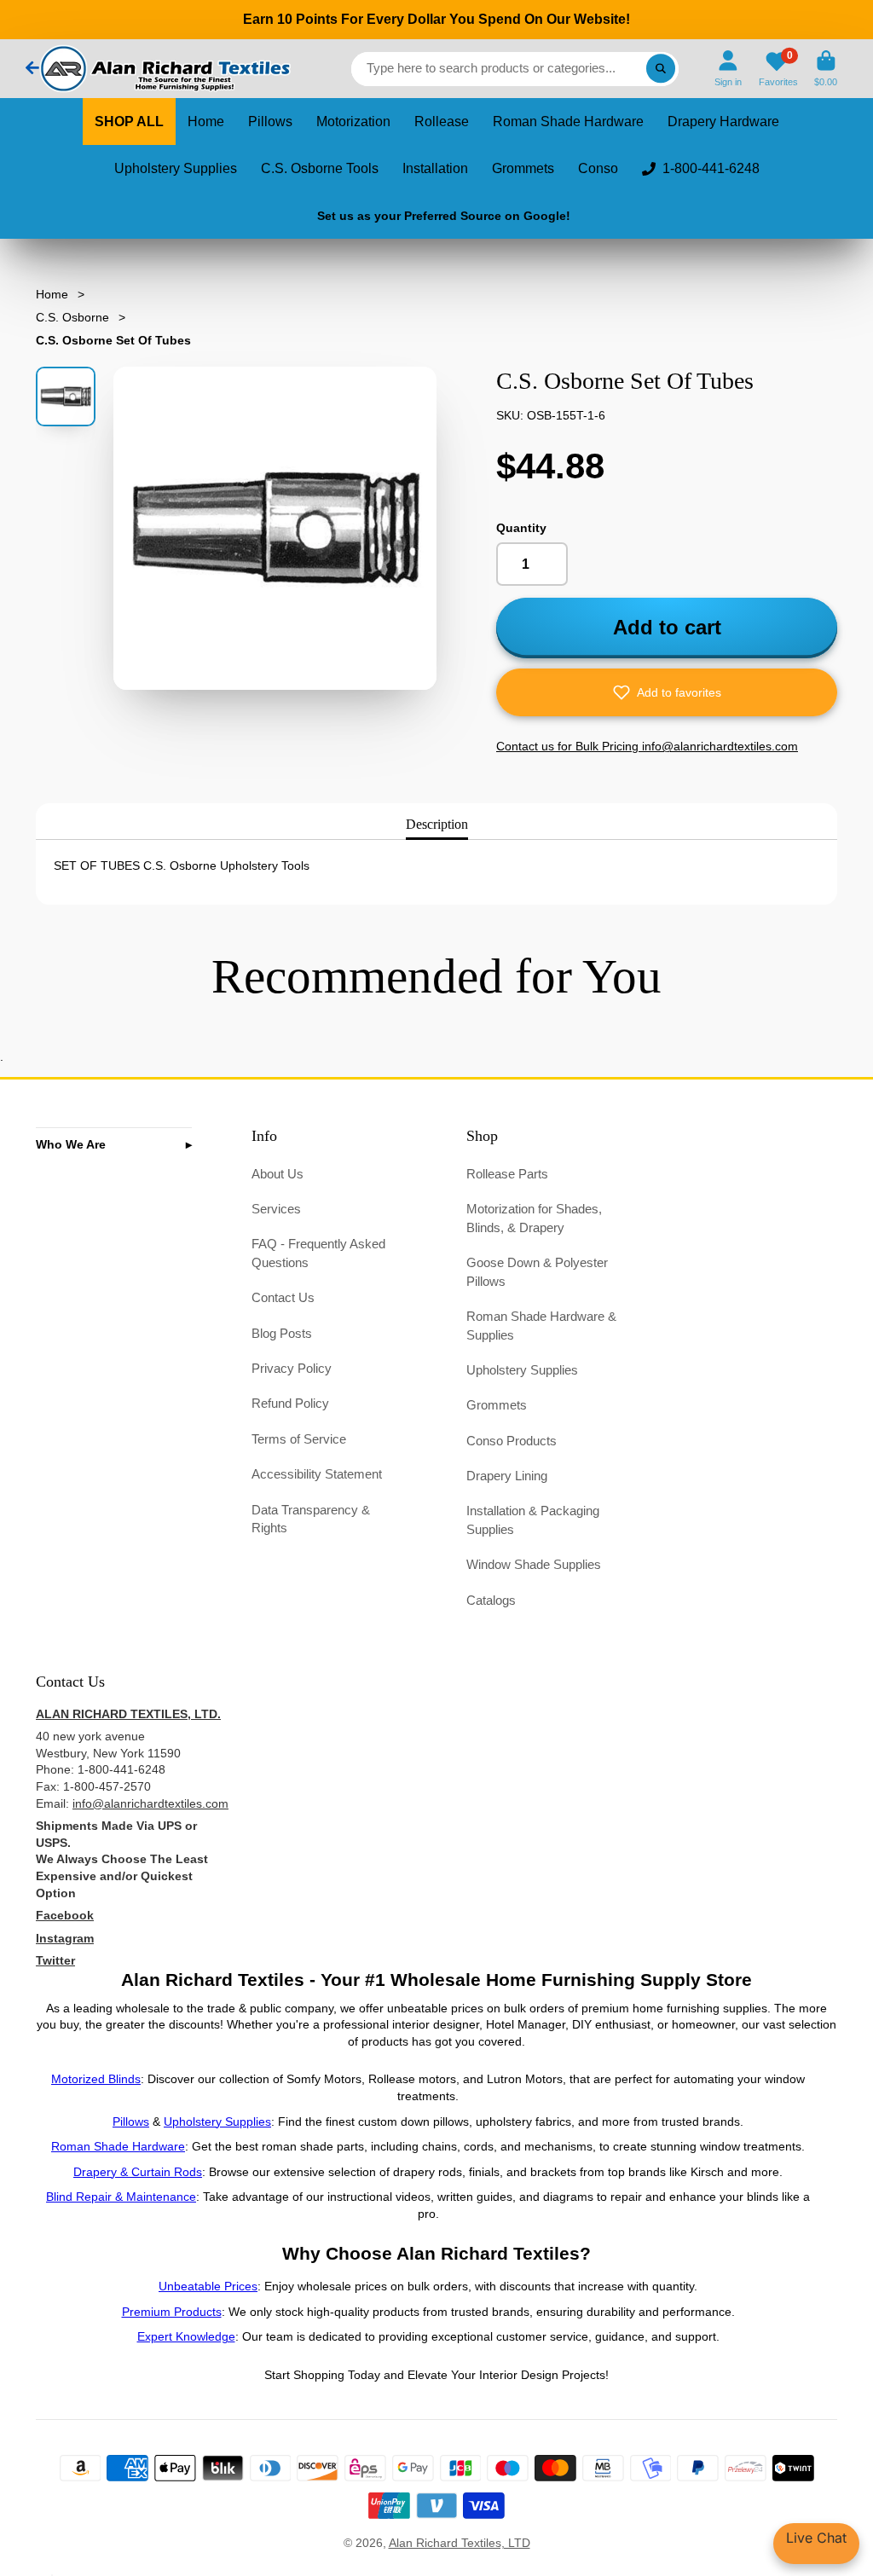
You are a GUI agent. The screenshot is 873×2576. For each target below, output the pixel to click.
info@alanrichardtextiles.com (150, 1803)
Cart (826, 69)
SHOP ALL (129, 122)
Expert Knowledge (186, 2336)
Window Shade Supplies (534, 1564)
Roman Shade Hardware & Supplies (541, 1326)
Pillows (270, 122)
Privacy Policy (292, 1368)
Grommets (523, 168)
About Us (278, 1174)
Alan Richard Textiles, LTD (460, 2543)
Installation (435, 168)
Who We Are (71, 1144)
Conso (598, 168)
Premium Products (172, 2312)
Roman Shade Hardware (568, 122)
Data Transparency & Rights (311, 1519)
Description (437, 824)
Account (728, 69)
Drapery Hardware (723, 122)
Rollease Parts (507, 1174)
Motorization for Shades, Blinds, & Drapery (534, 1218)
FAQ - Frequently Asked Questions (318, 1253)
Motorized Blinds (96, 2079)
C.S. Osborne (72, 317)
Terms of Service (299, 1439)
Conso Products (512, 1441)
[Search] (661, 69)
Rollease (442, 122)
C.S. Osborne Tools (320, 168)
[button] (667, 692)
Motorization (353, 122)
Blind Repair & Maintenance (121, 2197)
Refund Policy (290, 1403)
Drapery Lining (507, 1476)
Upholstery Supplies (176, 168)
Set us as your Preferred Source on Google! (444, 216)
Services (276, 1209)
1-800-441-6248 (711, 168)
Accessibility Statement (317, 1474)
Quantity (521, 528)
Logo (164, 69)
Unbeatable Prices (208, 2286)
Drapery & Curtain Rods (138, 2172)
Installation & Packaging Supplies (533, 1520)
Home (206, 122)
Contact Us (283, 1297)
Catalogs (491, 1600)
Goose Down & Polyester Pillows (537, 1272)
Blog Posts (282, 1333)
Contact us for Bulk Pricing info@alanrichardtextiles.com (647, 746)
